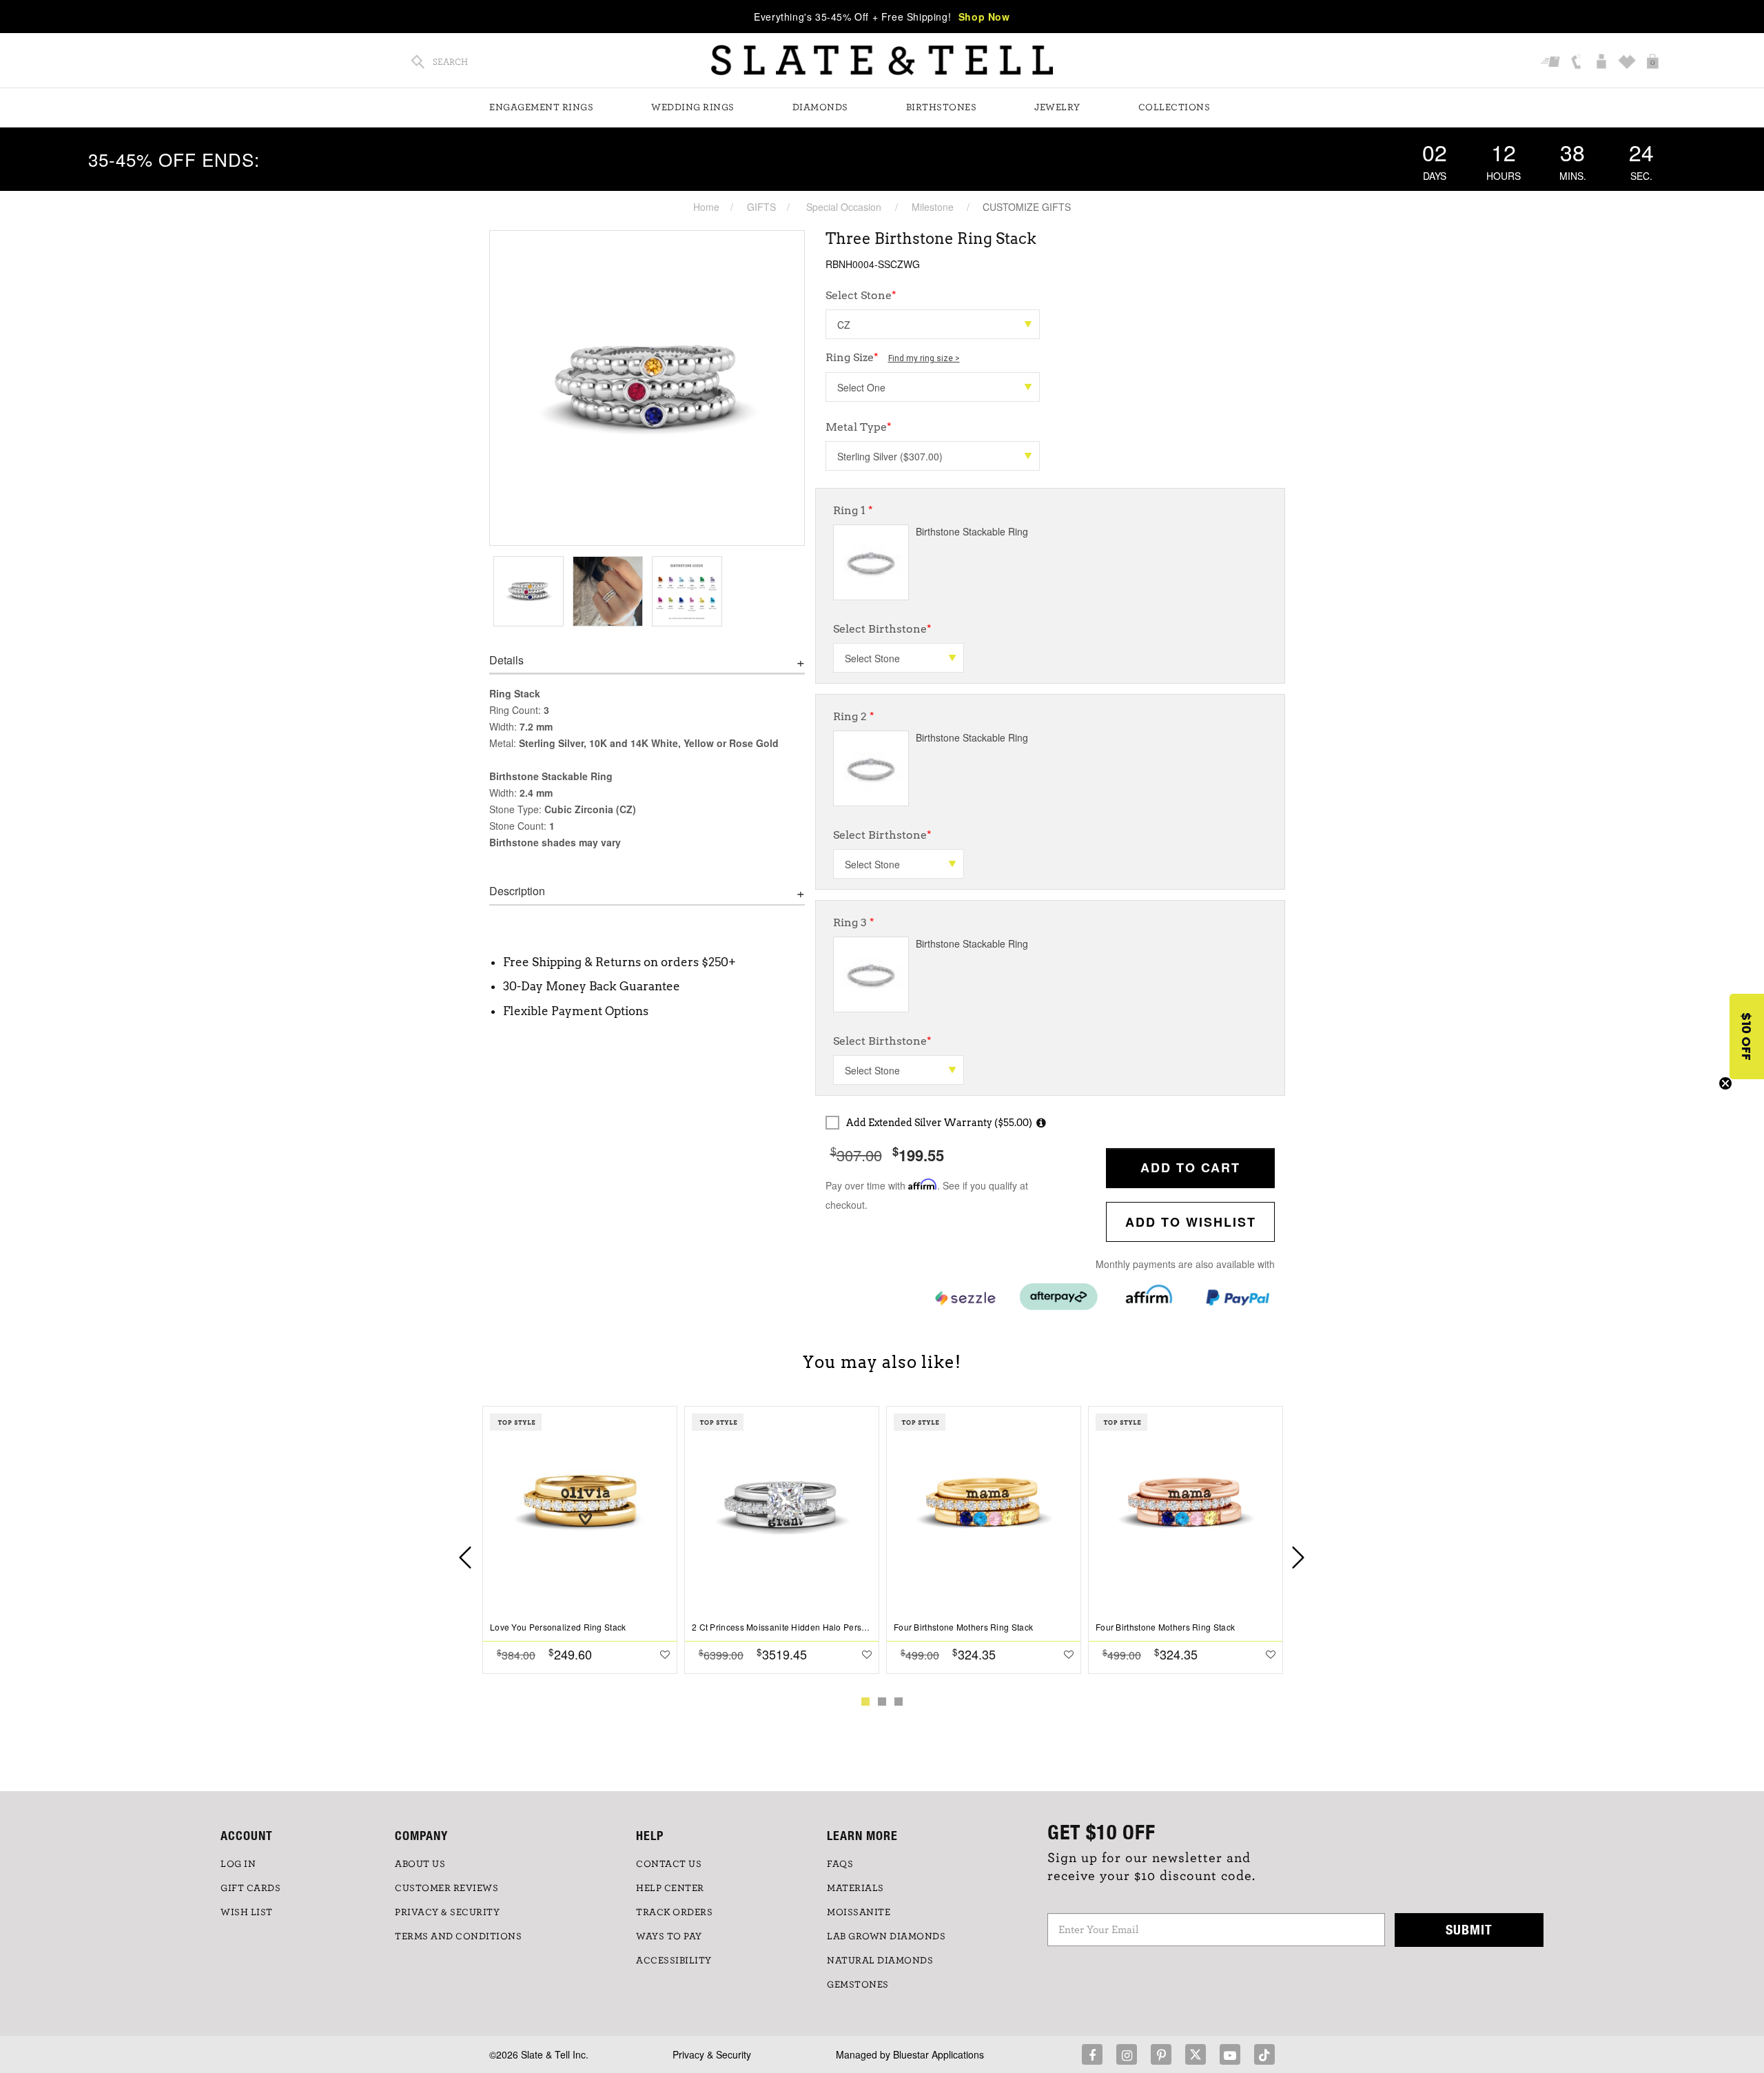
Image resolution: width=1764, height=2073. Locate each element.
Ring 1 (853, 510)
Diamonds (820, 108)
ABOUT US (420, 1864)
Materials (855, 1888)
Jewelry (1057, 108)
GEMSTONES (858, 1985)
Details (506, 660)
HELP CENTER (670, 1888)
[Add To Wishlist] (665, 1654)
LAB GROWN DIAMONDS (886, 1937)
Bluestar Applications (939, 2054)
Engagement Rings (541, 108)
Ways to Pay (669, 1937)
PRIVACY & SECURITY (447, 1912)
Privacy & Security (712, 2054)
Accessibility (674, 1961)
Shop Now (984, 17)
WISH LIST (247, 1912)
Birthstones (942, 108)
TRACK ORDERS (674, 1912)
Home (706, 207)
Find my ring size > (924, 358)
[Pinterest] (1161, 2054)
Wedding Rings (693, 108)
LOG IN (238, 1864)
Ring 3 (854, 922)
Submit (1469, 1929)
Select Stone (861, 295)
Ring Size (893, 357)
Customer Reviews (447, 1888)
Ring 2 (854, 716)
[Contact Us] (1578, 63)
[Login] (1603, 63)
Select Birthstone (882, 629)
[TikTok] (1264, 2054)
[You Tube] (1230, 2054)
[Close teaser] (1725, 1083)
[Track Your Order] (1552, 63)
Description (517, 891)
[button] (1747, 1036)
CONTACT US (669, 1864)
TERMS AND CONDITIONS (458, 1937)
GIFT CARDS (250, 1888)
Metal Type (859, 427)
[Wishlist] (1629, 63)
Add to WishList (1191, 1222)
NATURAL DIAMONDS (880, 1961)
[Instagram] (1127, 2054)
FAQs (840, 1864)
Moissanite (859, 1912)
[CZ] (933, 324)
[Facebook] (1092, 2054)
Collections (1175, 108)
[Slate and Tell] (882, 60)
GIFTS (761, 207)
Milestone (933, 207)
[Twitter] (1196, 2054)
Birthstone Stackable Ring (972, 531)
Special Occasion (844, 207)
